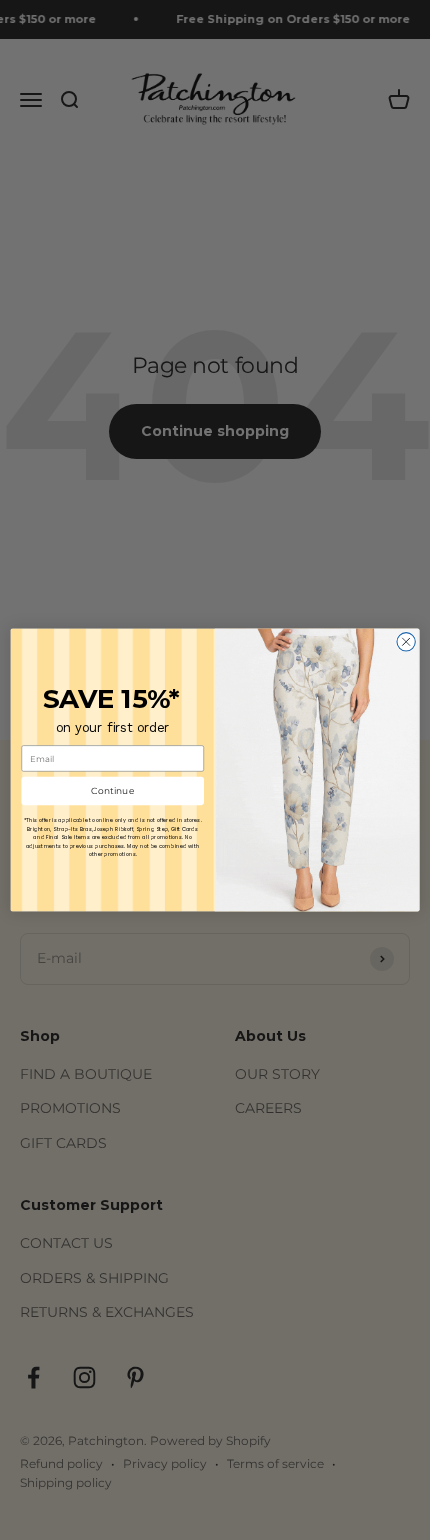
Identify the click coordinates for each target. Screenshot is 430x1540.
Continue (113, 791)
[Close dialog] (406, 642)
